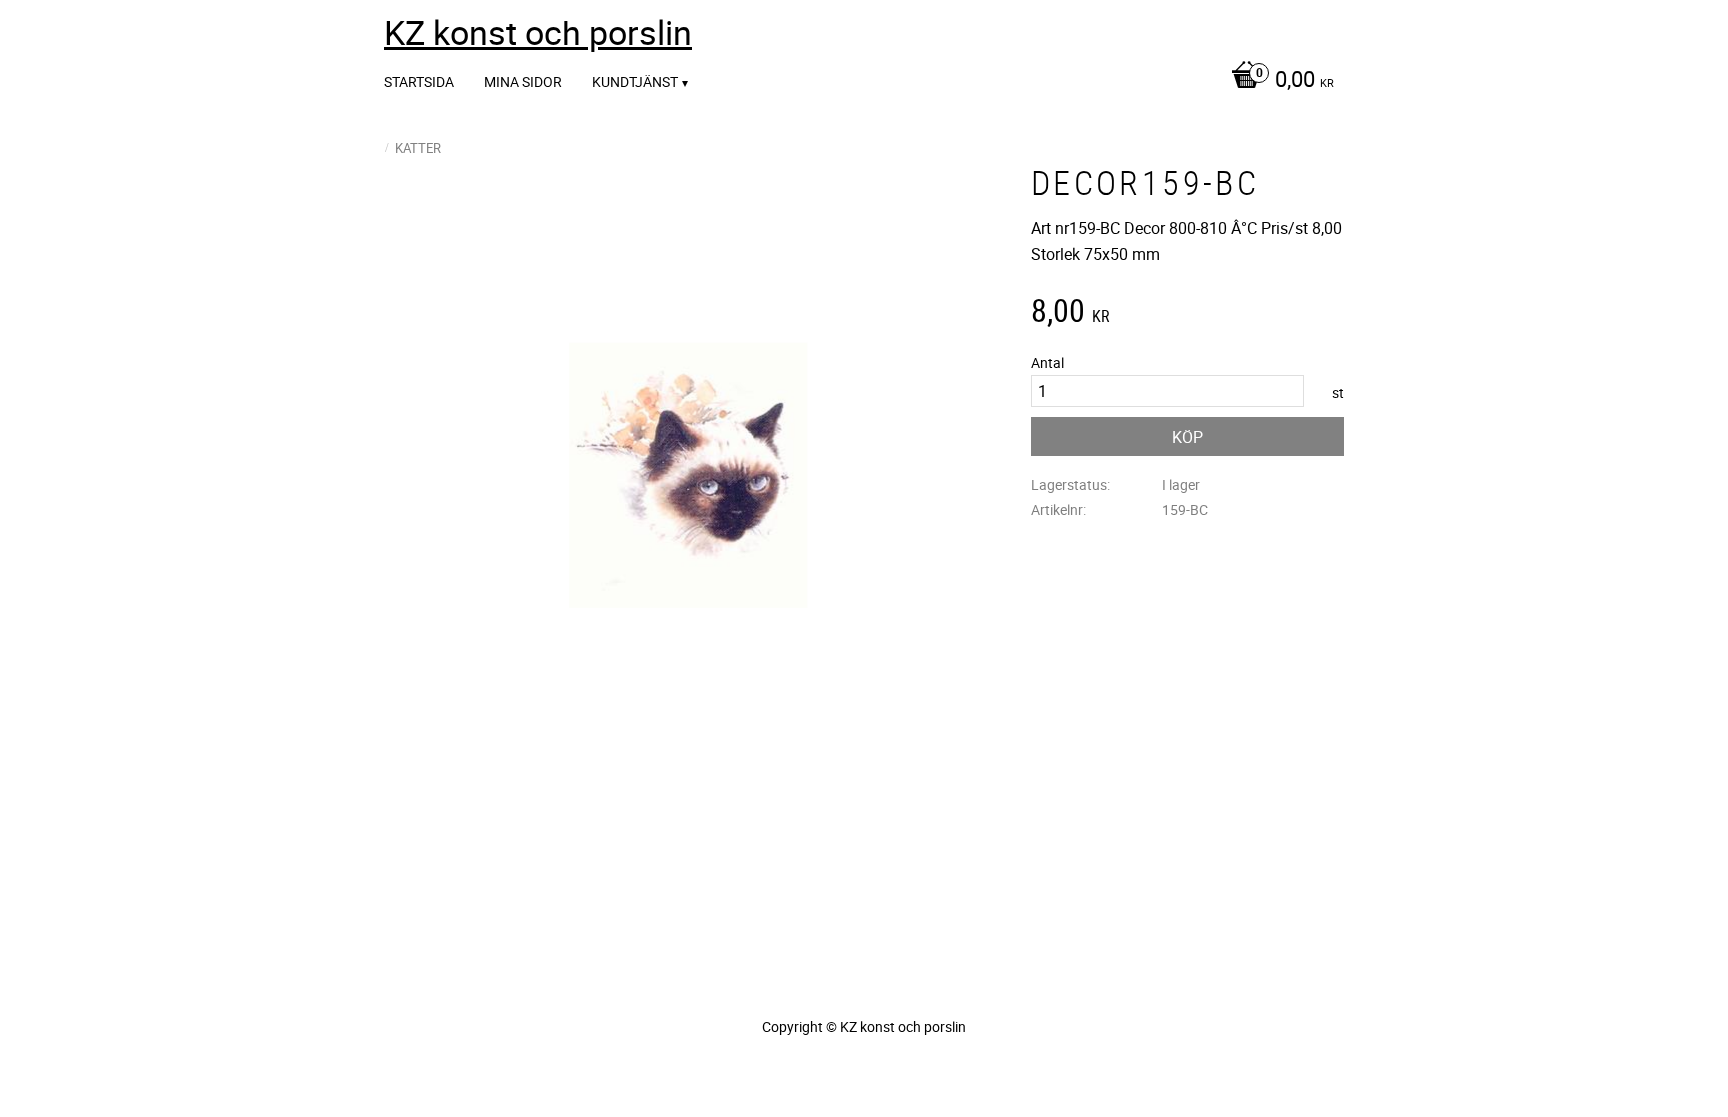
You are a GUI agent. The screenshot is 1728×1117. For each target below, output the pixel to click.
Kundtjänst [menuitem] (635, 81)
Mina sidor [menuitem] (523, 81)
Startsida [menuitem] (419, 81)
